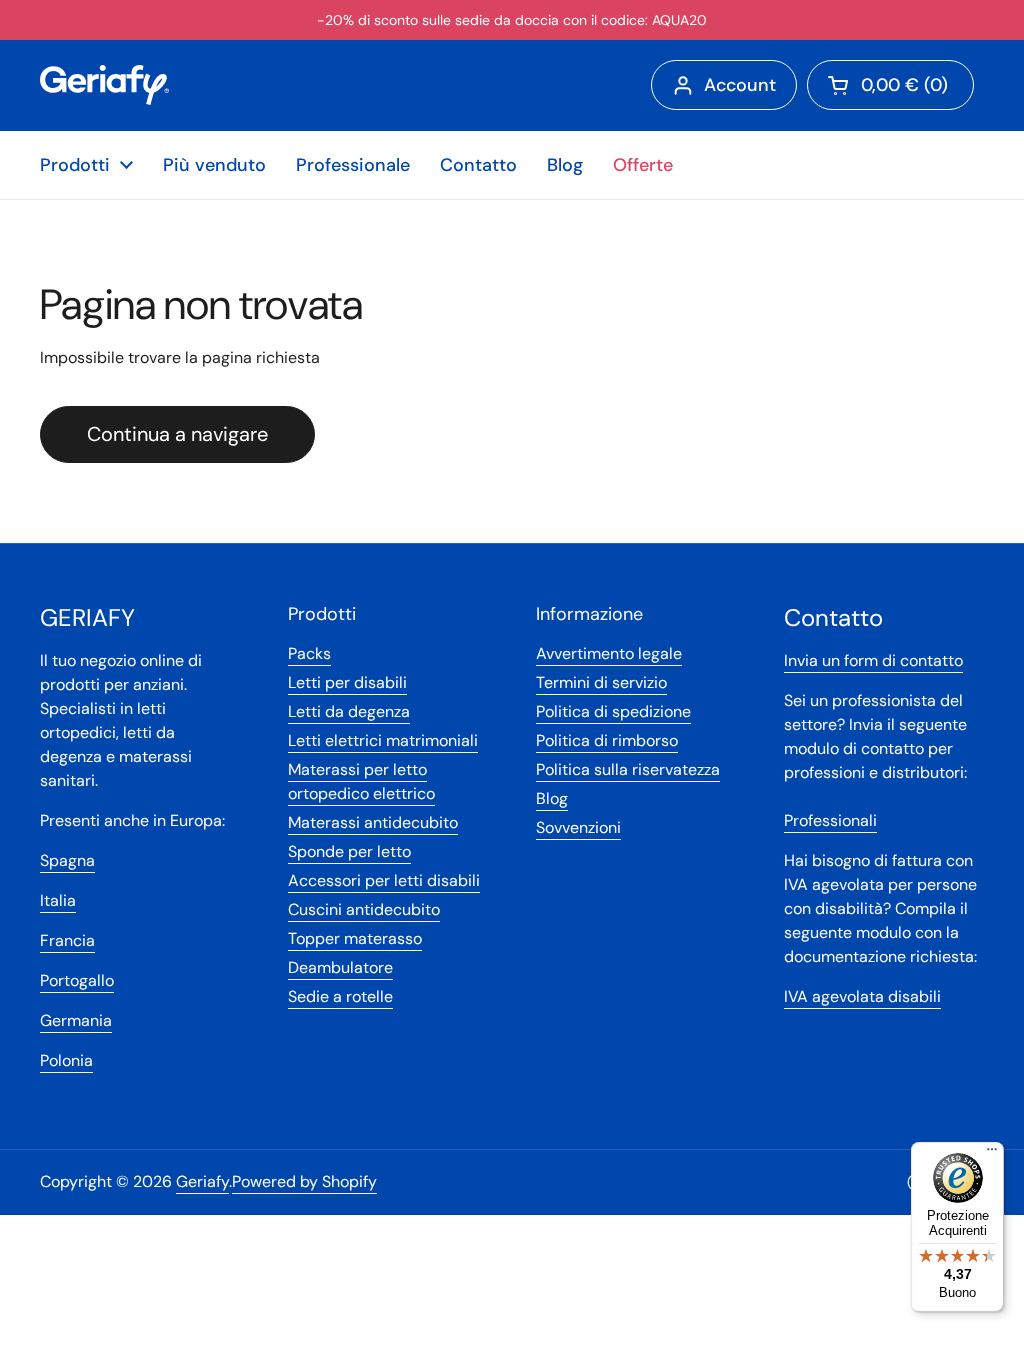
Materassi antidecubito (373, 822)
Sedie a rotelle (340, 996)
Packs (309, 653)
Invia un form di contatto (873, 660)
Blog (552, 798)
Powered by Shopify (304, 1181)
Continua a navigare (177, 434)
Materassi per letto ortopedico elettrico (361, 781)
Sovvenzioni (578, 827)
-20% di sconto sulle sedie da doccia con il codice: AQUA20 (512, 20)
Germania (76, 1020)
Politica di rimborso (607, 740)
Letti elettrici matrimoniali (383, 740)
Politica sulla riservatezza (628, 769)
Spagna (67, 860)
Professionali (830, 820)
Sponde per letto (349, 851)
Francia (67, 940)
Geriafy (202, 1181)
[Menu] (992, 1154)
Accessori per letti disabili (384, 880)
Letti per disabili (347, 682)
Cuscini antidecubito (364, 909)
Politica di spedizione (613, 711)
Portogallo (77, 980)
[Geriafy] (104, 85)
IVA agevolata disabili (862, 996)
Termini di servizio (601, 682)
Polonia (66, 1060)
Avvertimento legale (609, 653)
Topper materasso (355, 938)
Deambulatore (340, 967)
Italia (58, 900)
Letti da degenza (349, 711)
